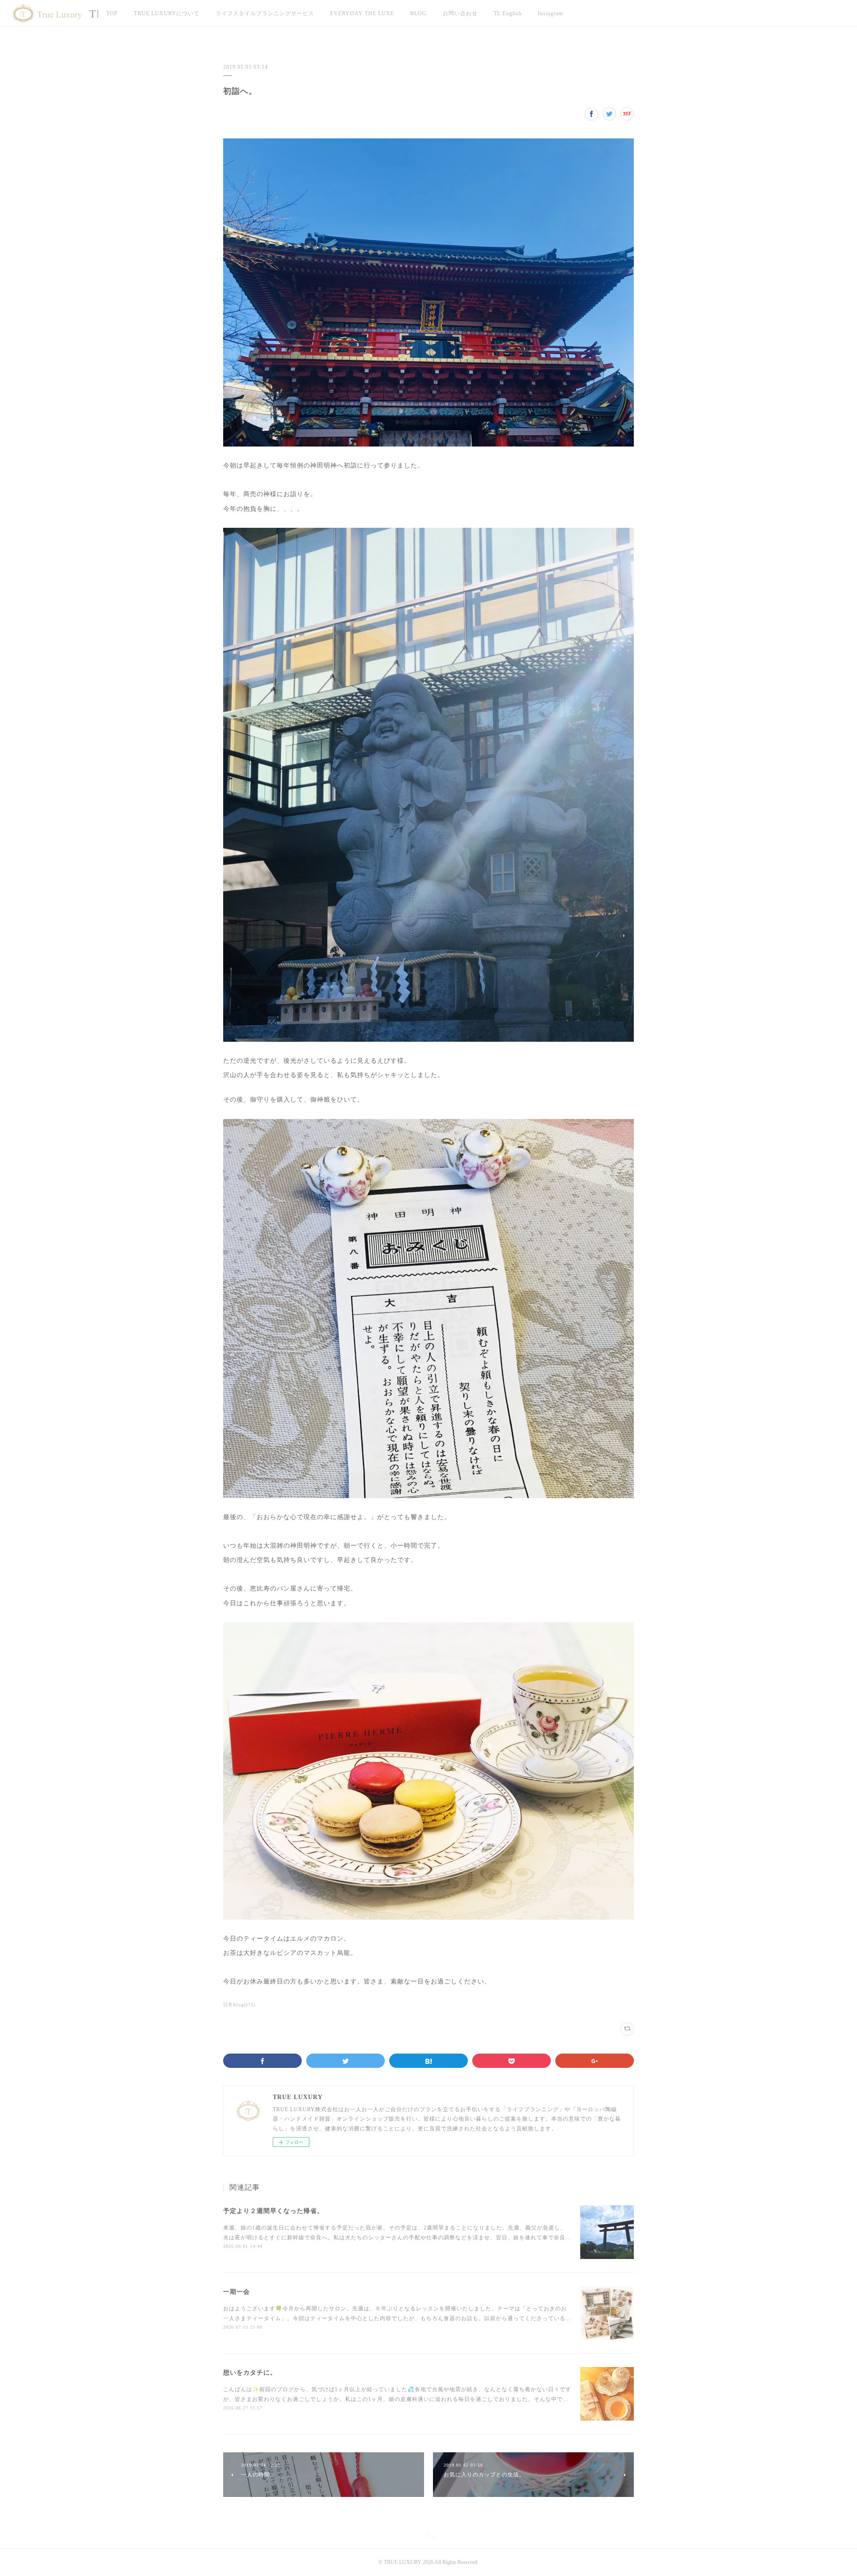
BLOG (418, 13)
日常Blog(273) (239, 2005)
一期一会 (237, 2292)
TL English (508, 13)
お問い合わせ (460, 13)
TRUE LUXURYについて (167, 13)
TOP (112, 13)
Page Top (428, 2538)
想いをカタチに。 (250, 2373)
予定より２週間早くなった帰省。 (273, 2211)
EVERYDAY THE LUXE (362, 13)
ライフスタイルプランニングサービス (265, 13)
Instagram (550, 13)
